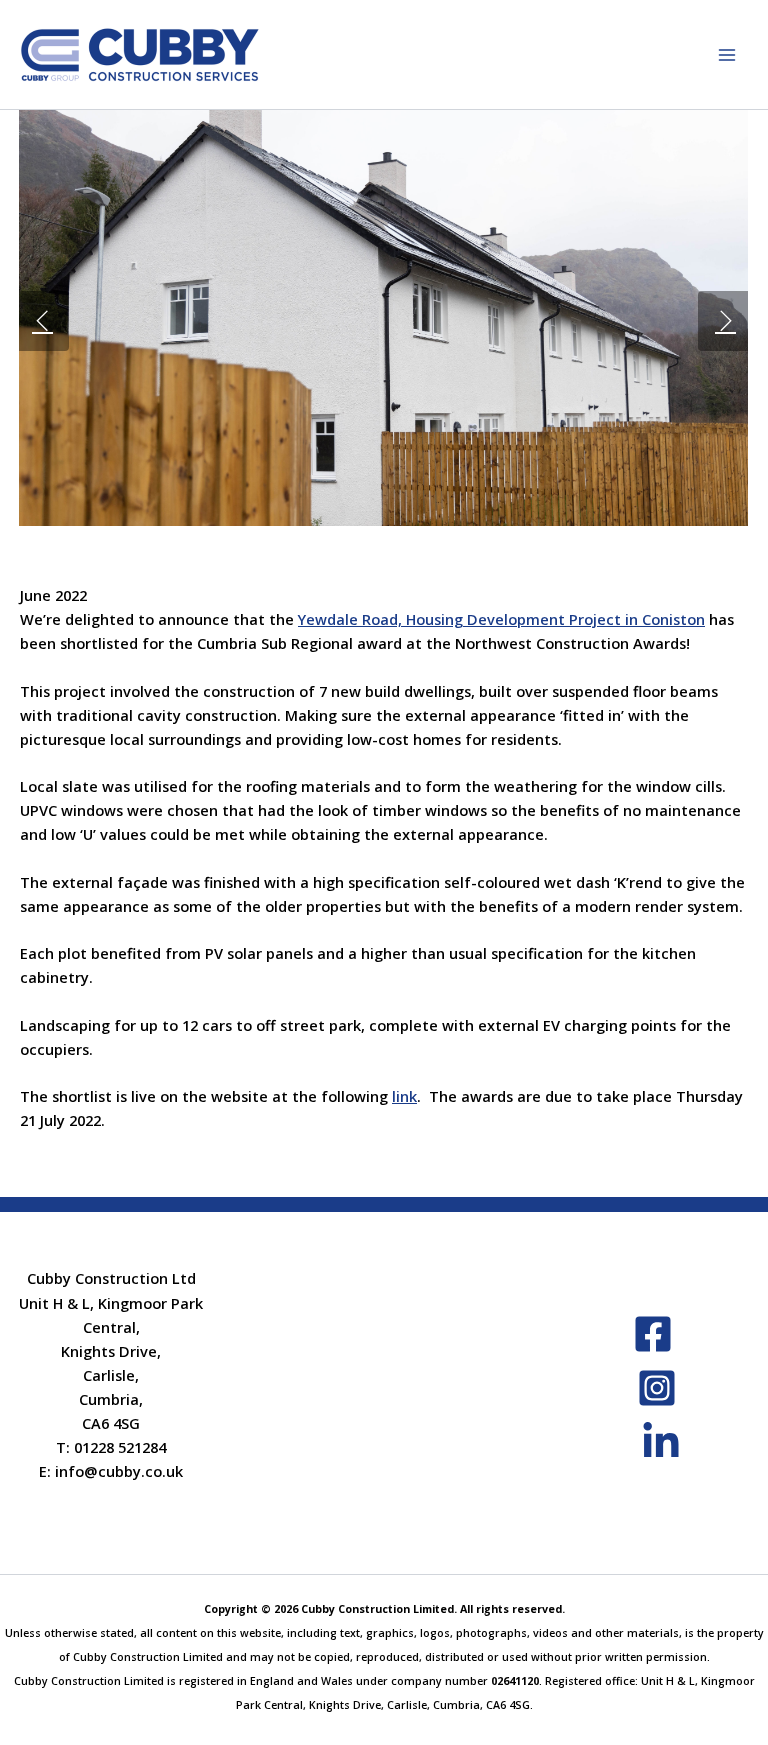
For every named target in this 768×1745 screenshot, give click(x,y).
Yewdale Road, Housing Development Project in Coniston (501, 619)
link (404, 1096)
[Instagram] (657, 1388)
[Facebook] (653, 1334)
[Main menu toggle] (727, 55)
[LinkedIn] (661, 1442)
